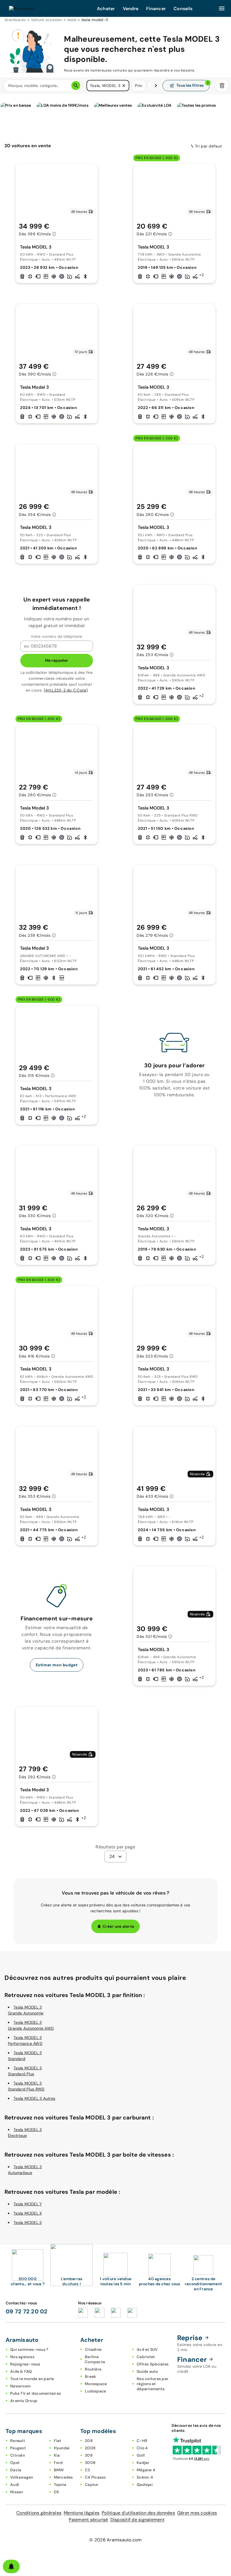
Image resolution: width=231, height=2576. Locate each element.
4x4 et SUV (147, 2349)
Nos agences (22, 2357)
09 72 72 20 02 (27, 2311)
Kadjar (143, 2463)
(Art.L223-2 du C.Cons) (66, 690)
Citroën (17, 2455)
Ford (58, 2463)
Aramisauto (15, 20)
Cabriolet (146, 2357)
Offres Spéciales (153, 2364)
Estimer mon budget (57, 1665)
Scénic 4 (145, 2477)
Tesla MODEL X (28, 2213)
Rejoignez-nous (25, 2364)
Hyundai (62, 2448)
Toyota (60, 2485)
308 (89, 2455)
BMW (59, 2470)
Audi (15, 2485)
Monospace (96, 2384)
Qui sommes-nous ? (29, 2349)
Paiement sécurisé (88, 2520)
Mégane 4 (146, 2470)
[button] (124, 86)
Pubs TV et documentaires (35, 2393)
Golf (141, 2455)
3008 (90, 2463)
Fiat (58, 2441)
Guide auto (147, 2371)
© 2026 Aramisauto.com (115, 2540)
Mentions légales (82, 2513)
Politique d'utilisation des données (138, 2513)
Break (90, 2376)
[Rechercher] (76, 86)
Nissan (17, 2492)
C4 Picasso (95, 2477)
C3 (87, 2470)
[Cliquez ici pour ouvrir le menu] (222, 8)
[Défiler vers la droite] (156, 86)
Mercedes (63, 2477)
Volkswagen (22, 2477)
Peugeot (18, 2448)
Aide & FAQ (21, 2371)
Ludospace (95, 2391)
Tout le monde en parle (32, 2379)
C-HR (142, 2441)
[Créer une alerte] (11, 2566)
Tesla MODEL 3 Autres (34, 2098)
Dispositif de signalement (137, 2520)
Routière (93, 2369)
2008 (90, 2448)
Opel (15, 2463)
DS (56, 2492)
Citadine (93, 2349)
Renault (18, 2441)
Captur (92, 2485)
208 (89, 2441)
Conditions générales (39, 2513)
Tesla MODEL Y (28, 2204)
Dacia (16, 2470)
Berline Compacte (95, 2359)
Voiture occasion (47, 20)
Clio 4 (142, 2448)
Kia (57, 2455)
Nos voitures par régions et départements (153, 2384)
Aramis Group (24, 2401)
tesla (72, 20)
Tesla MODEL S (28, 2222)
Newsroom (20, 2386)
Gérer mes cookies (197, 2513)
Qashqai (145, 2485)
